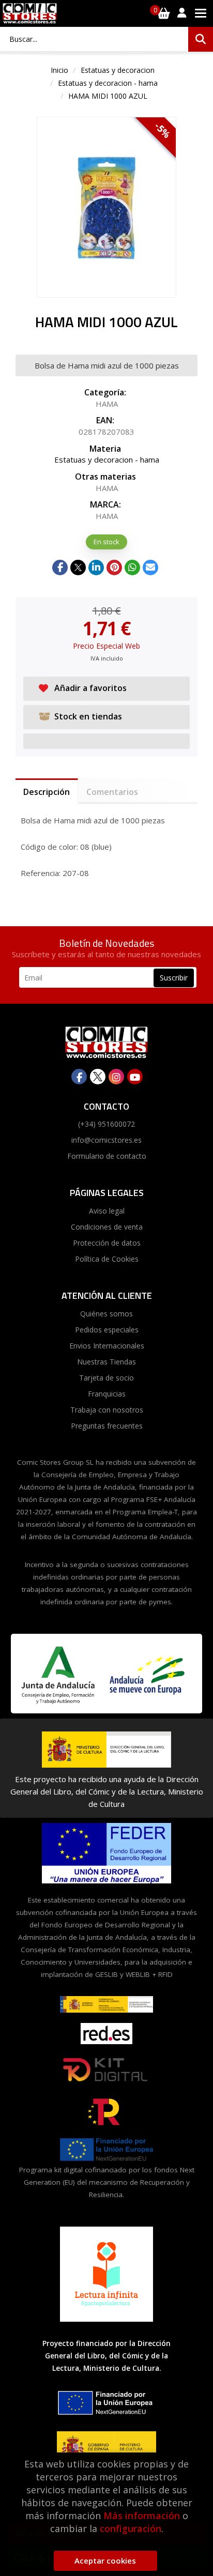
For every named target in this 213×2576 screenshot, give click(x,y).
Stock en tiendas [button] (88, 716)
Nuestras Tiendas (106, 1362)
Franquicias (107, 1394)
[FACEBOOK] (79, 1077)
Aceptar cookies (105, 2560)
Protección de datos (107, 1243)
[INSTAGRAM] (116, 1077)
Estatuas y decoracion (118, 70)
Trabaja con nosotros (107, 1410)
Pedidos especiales (107, 1330)
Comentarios (112, 792)
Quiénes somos (106, 1314)
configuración (131, 2528)
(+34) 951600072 (106, 1124)
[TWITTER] (98, 1077)
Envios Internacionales (107, 1346)
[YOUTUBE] (135, 1077)
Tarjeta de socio (106, 1378)
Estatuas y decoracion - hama (108, 83)
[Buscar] (201, 39)
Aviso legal (107, 1211)
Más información (142, 2516)
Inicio (59, 70)
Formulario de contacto (107, 1156)
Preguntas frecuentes (107, 1426)
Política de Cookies (107, 1259)
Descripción (47, 792)
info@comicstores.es (106, 1140)
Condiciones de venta (107, 1227)
